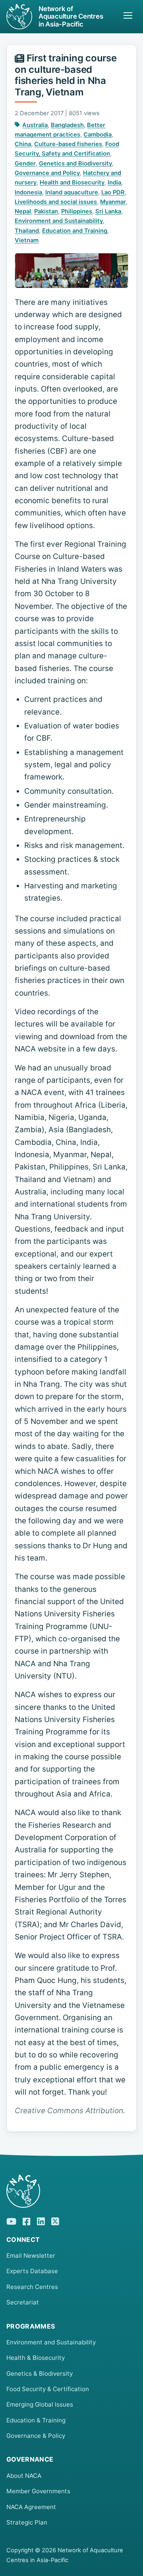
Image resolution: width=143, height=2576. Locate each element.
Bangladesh (67, 125)
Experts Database (32, 2271)
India (114, 183)
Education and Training (75, 231)
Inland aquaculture (72, 192)
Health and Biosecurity (72, 183)
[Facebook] (27, 2220)
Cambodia (98, 135)
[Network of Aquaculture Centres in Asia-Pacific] (71, 2191)
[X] (55, 2220)
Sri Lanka (108, 211)
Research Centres (32, 2287)
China (23, 144)
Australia (35, 125)
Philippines (77, 211)
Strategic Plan (27, 2522)
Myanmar (113, 202)
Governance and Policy (47, 173)
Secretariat (23, 2302)
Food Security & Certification (48, 2389)
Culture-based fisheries (68, 144)
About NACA (24, 2476)
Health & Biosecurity (36, 2358)
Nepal (23, 211)
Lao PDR (113, 192)
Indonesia (28, 192)
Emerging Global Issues (40, 2404)
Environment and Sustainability (59, 221)
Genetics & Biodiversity (40, 2374)
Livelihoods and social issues (56, 202)
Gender (25, 163)
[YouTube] (11, 2220)
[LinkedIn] (41, 2220)
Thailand (27, 231)
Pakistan (46, 211)
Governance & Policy (36, 2436)
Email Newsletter (31, 2256)
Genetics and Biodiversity (75, 163)
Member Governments (38, 2491)
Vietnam (27, 240)
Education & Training (36, 2420)
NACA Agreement (31, 2507)
